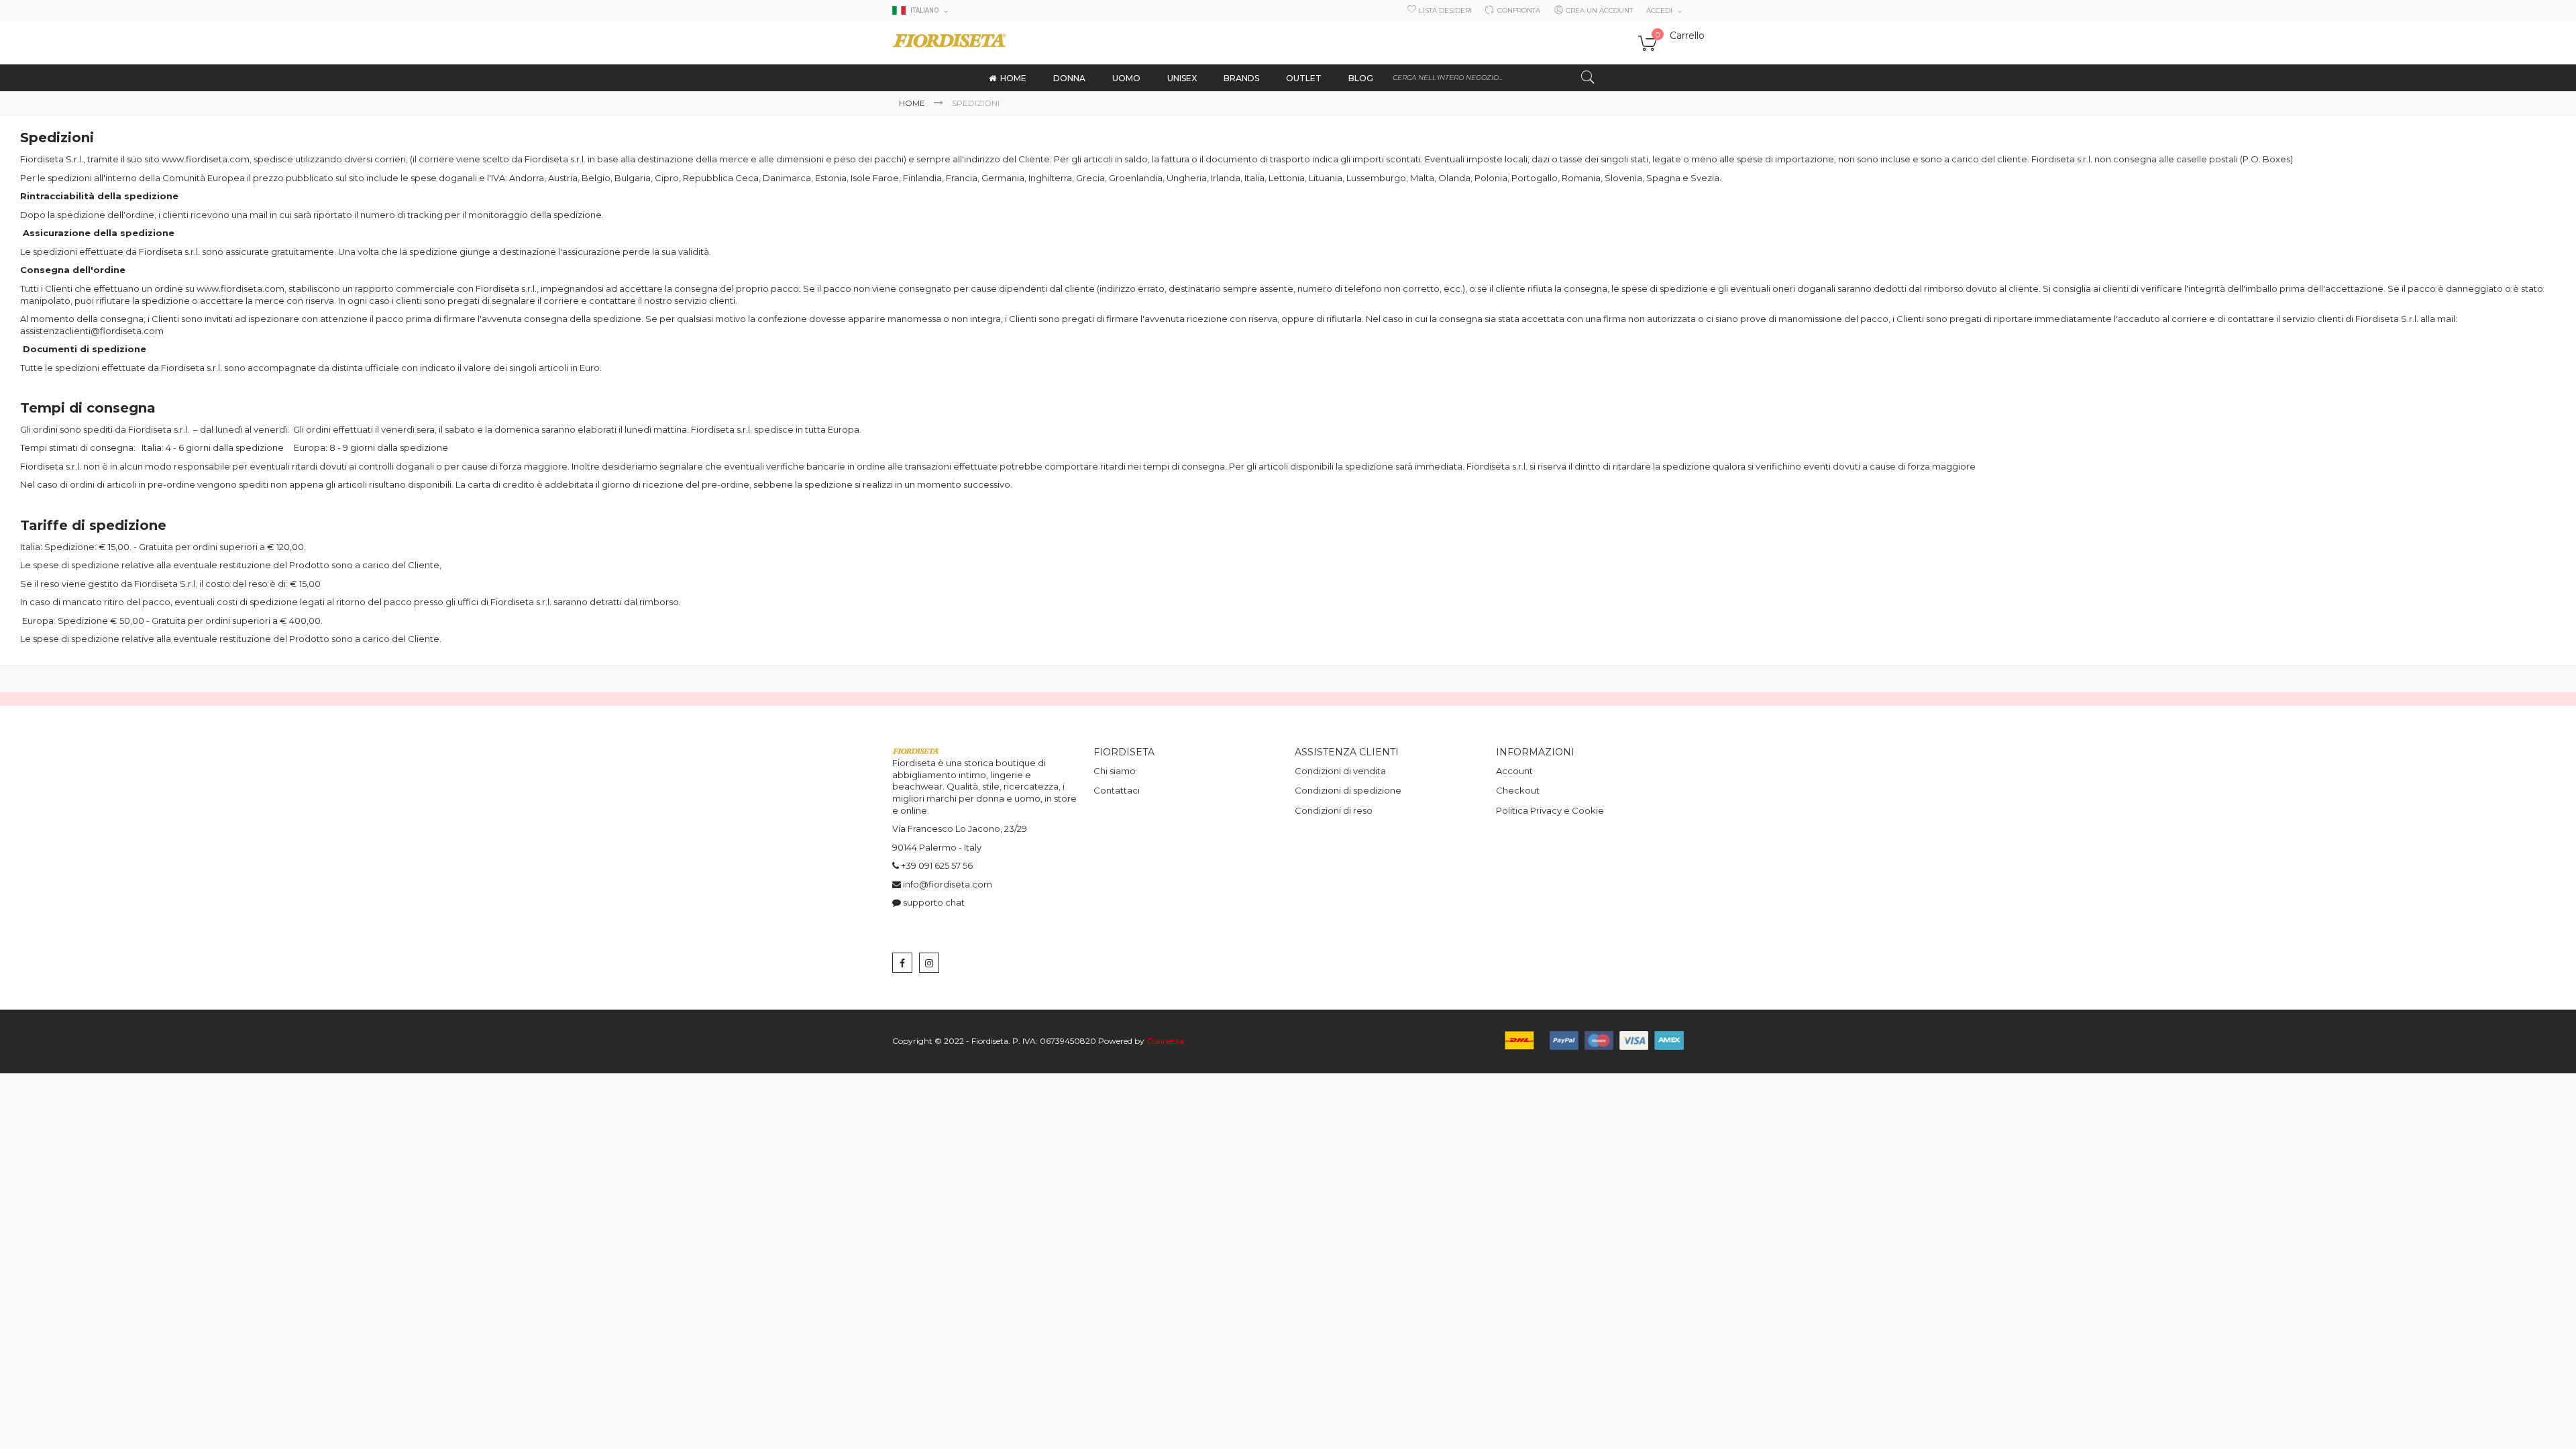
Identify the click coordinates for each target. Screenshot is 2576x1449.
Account (1514, 771)
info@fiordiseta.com (948, 884)
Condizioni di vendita (1340, 771)
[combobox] (1494, 78)
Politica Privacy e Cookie (1550, 810)
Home (913, 103)
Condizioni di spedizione (1348, 790)
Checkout (1518, 790)
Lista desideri (1445, 10)
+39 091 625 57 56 (937, 865)
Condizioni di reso (1334, 810)
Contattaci (1117, 790)
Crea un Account (1599, 10)
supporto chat (934, 902)
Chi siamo (1115, 771)
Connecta (1165, 1041)
